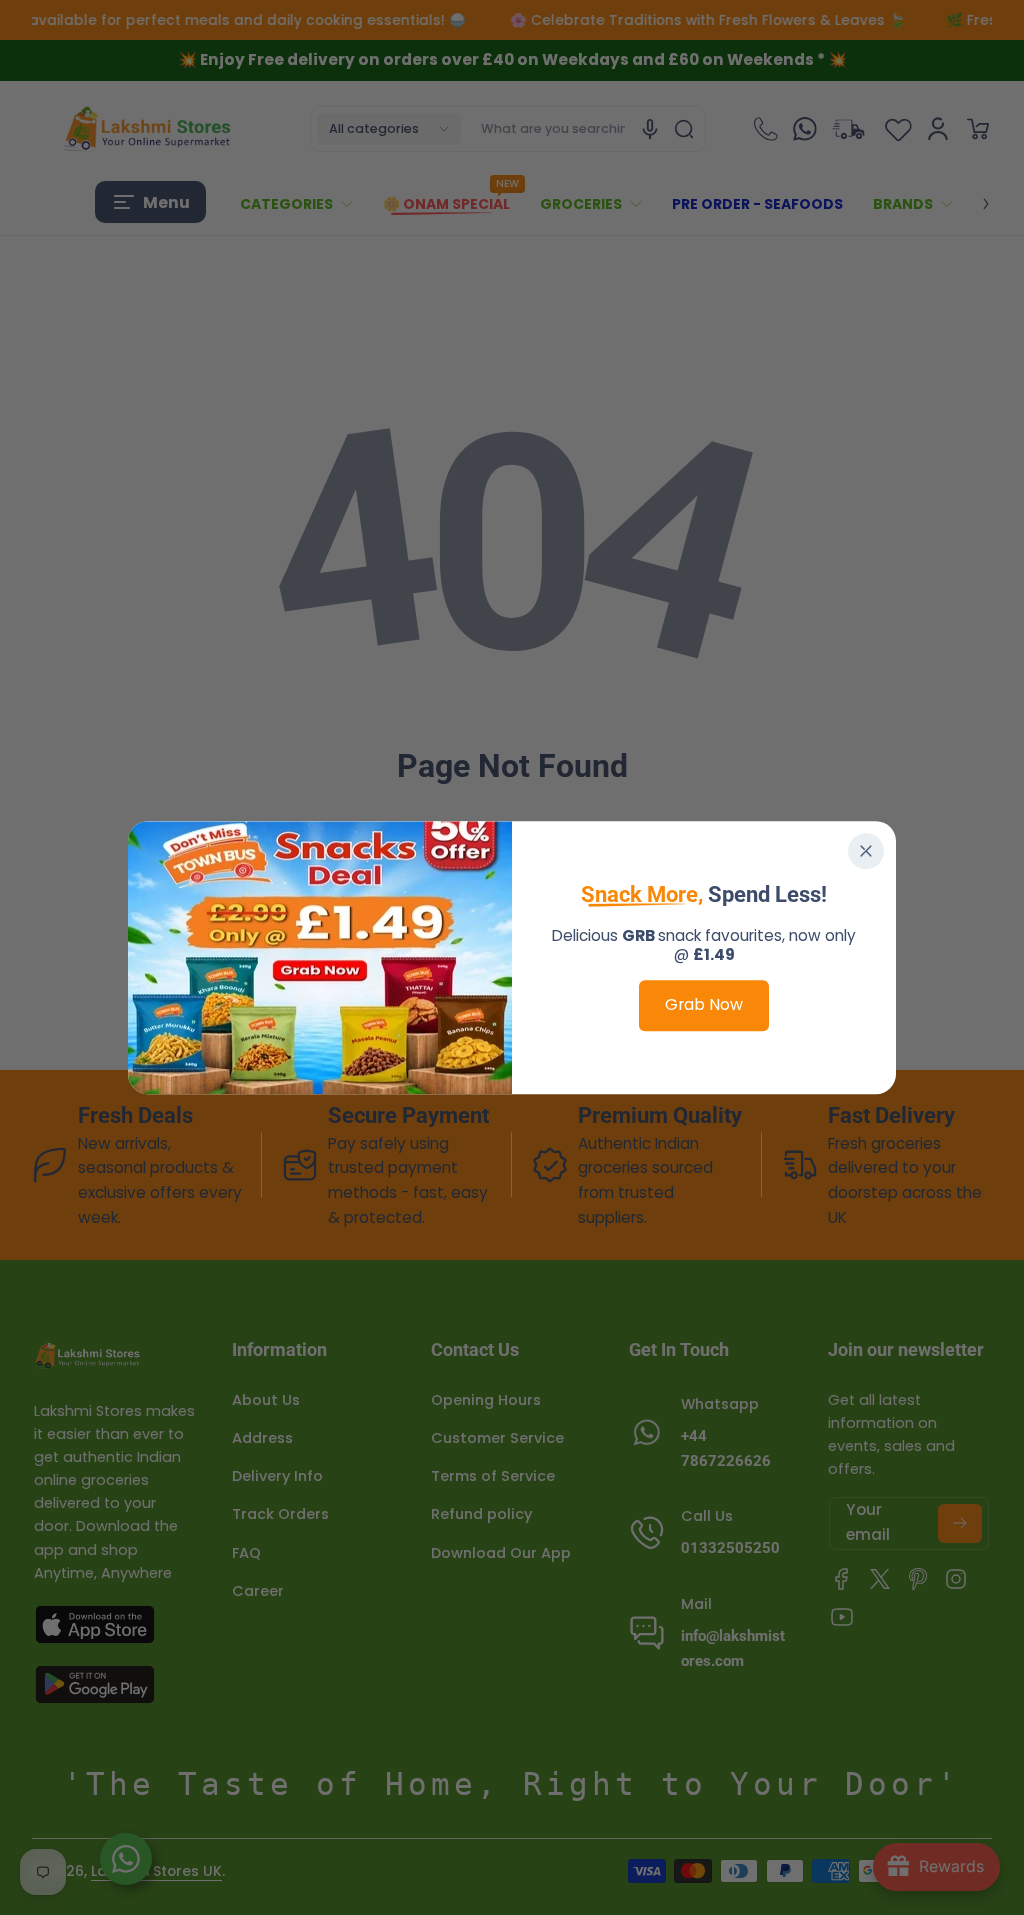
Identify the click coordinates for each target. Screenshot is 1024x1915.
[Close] (866, 851)
